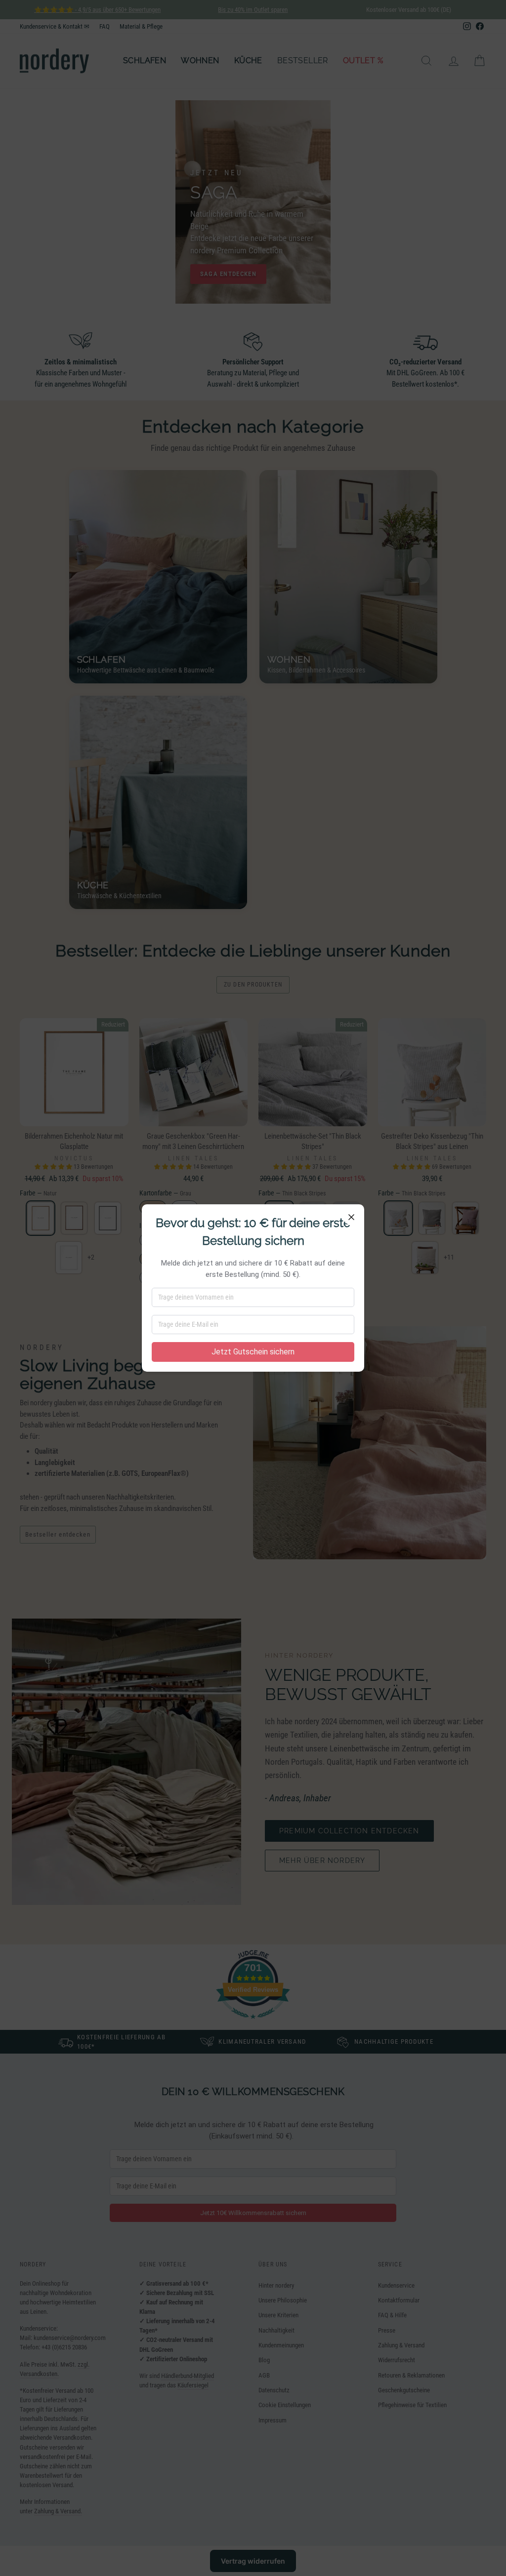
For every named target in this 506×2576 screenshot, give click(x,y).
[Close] (351, 1217)
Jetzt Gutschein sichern (253, 1352)
